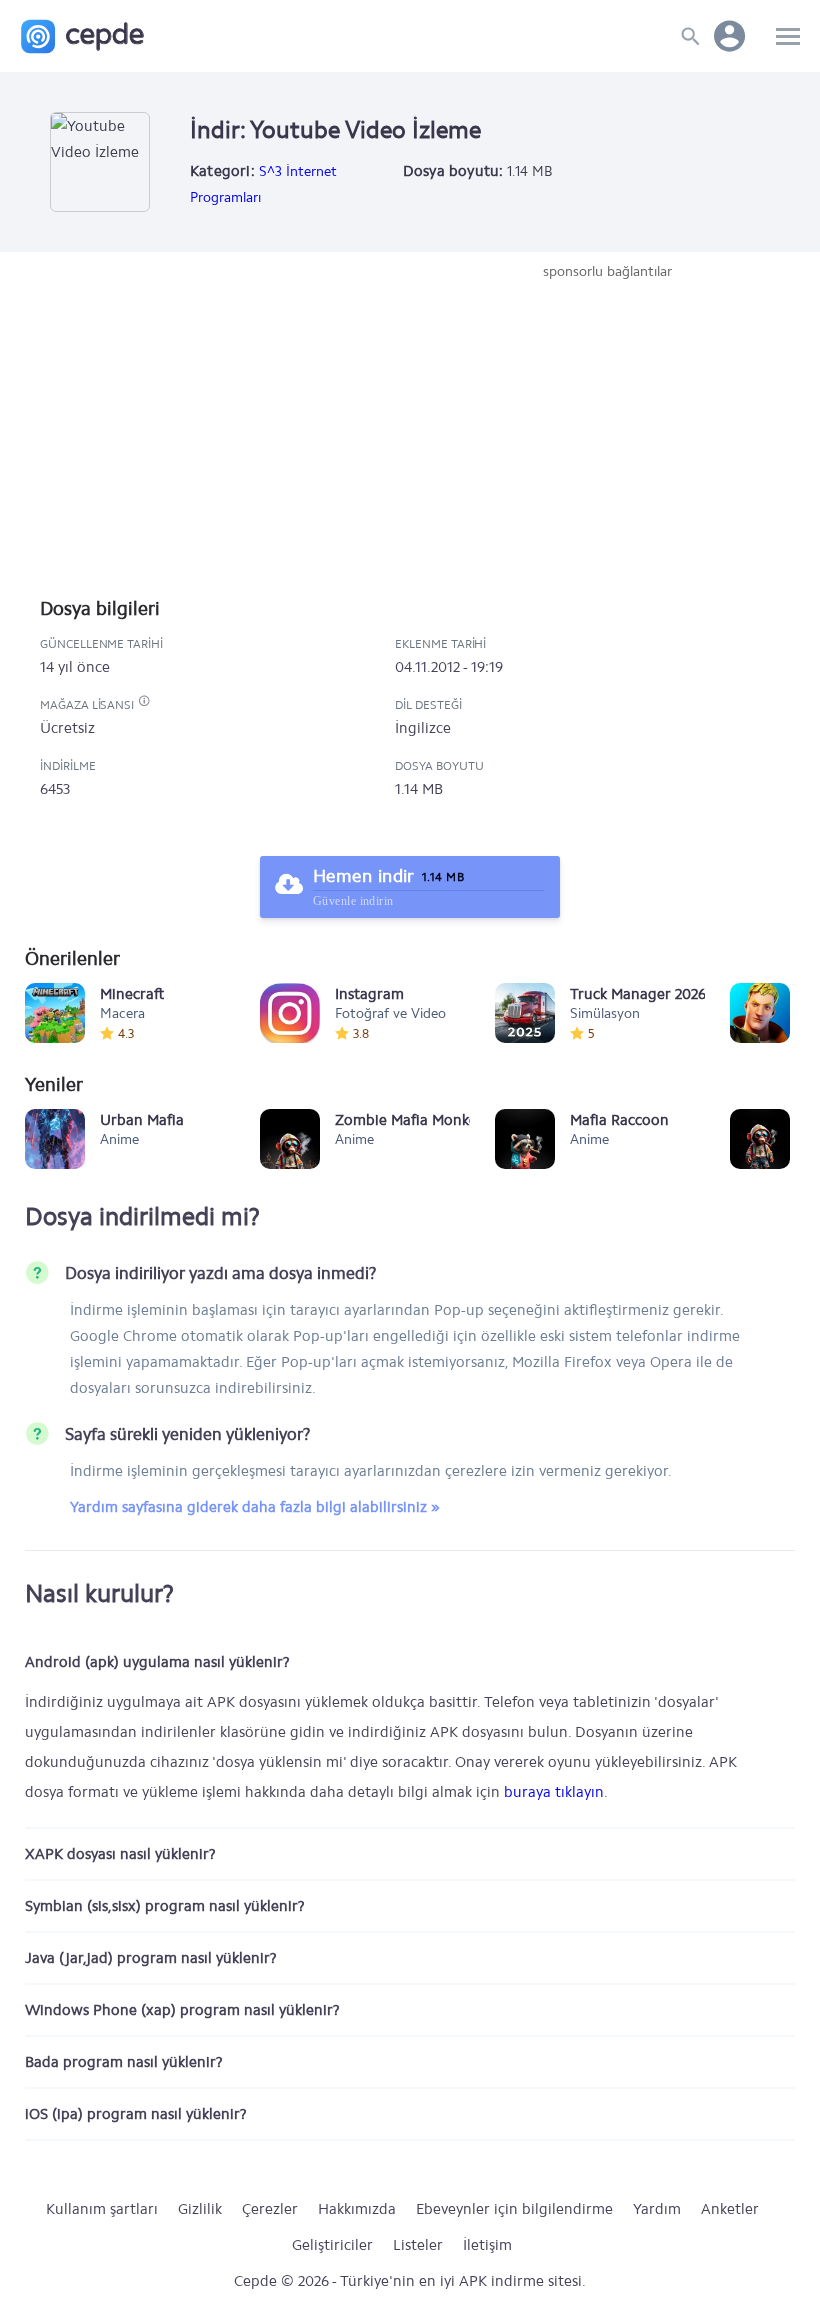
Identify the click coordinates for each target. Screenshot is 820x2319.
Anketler (730, 2209)
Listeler (418, 2245)
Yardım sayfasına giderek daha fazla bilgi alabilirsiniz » (255, 1507)
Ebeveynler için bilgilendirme (514, 2209)
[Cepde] (82, 36)
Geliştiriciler (332, 2245)
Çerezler (270, 2209)
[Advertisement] (607, 432)
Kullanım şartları (102, 2209)
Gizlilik (200, 2209)
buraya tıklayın (554, 1792)
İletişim (487, 2245)
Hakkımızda (357, 2209)
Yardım (657, 2209)
